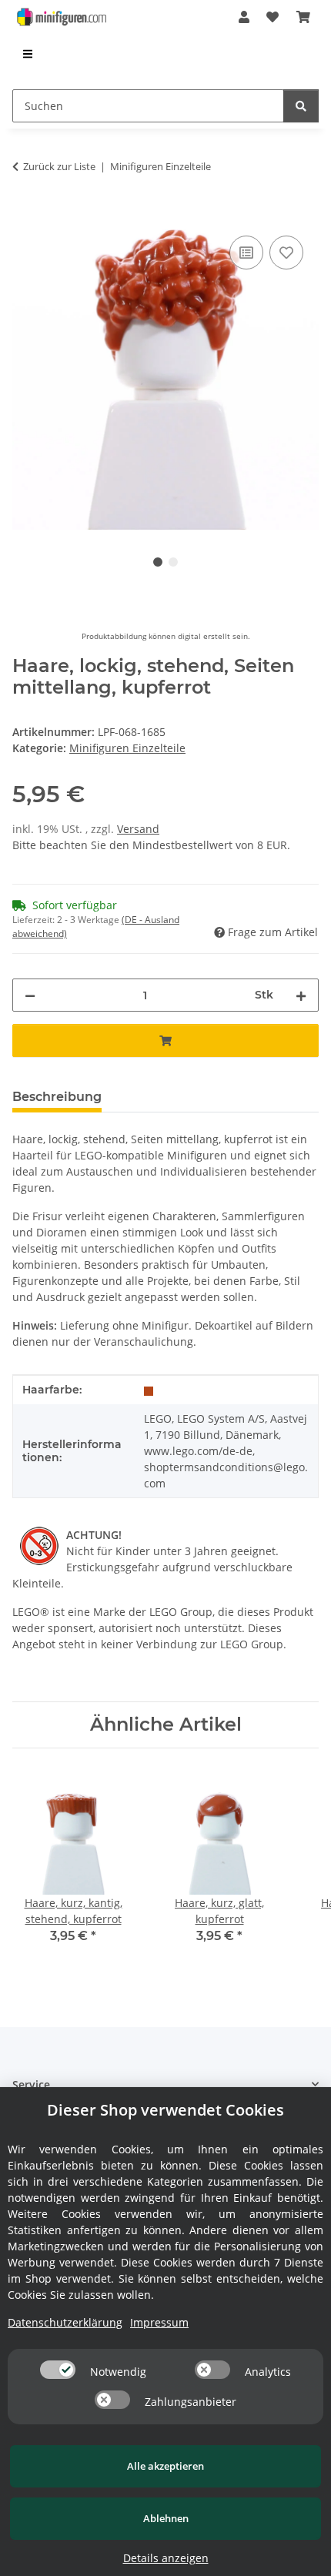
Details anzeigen (166, 2558)
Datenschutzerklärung (65, 2322)
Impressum (159, 2322)
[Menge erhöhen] (301, 995)
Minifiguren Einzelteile (127, 748)
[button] (244, 17)
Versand (138, 829)
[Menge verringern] (30, 995)
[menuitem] (28, 54)
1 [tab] (158, 562)
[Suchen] (301, 106)
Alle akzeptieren (165, 2466)
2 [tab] (173, 562)
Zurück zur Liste (59, 166)
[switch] (58, 2370)
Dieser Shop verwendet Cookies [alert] (165, 2110)
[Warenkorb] (303, 17)
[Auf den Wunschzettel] (286, 253)
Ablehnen (166, 2518)
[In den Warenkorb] (25, 215)
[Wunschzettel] (272, 17)
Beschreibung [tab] (57, 1097)
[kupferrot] (149, 1390)
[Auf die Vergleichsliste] (246, 253)
